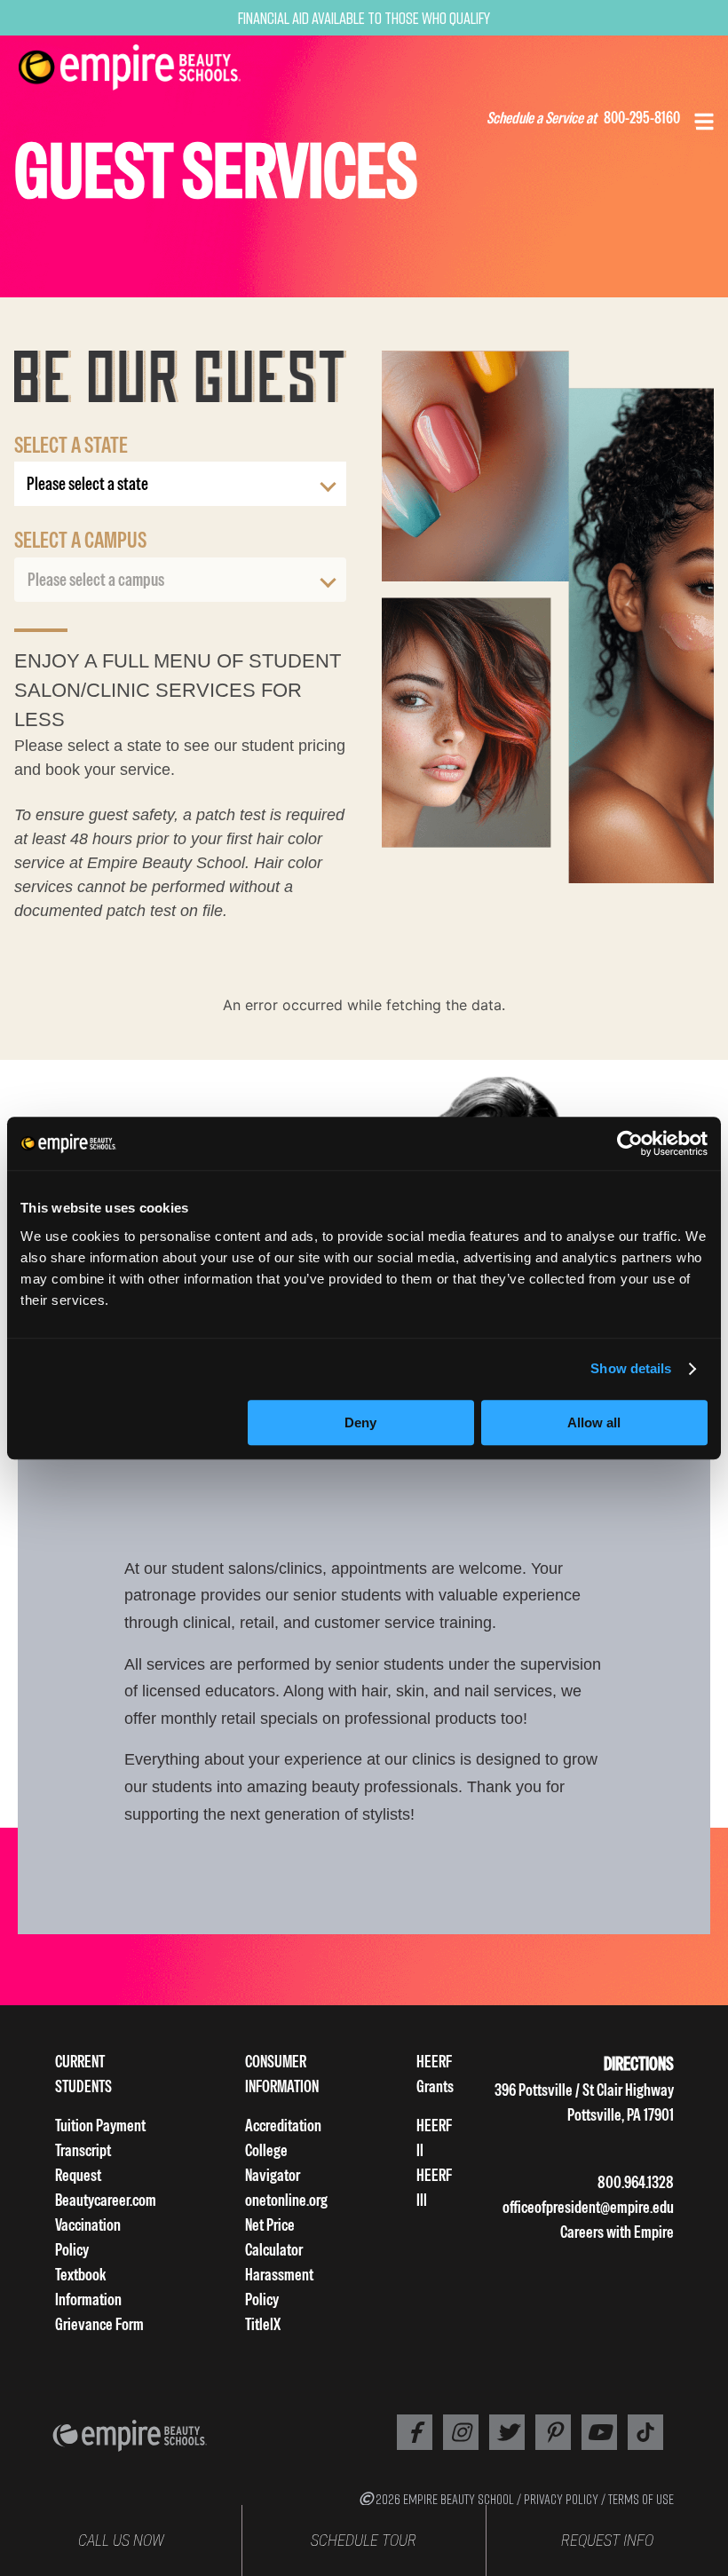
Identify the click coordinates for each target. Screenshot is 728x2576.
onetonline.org (286, 2200)
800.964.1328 (636, 2182)
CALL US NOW (121, 2540)
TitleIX (263, 2324)
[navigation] (152, 67)
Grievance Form (99, 2324)
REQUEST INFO (607, 2540)
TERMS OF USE (641, 2499)
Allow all (594, 1422)
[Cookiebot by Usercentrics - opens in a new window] (630, 1143)
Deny (360, 1422)
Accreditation (283, 2126)
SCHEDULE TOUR (364, 2540)
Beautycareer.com (106, 2200)
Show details (631, 1368)
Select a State (71, 445)
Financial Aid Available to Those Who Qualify (364, 18)
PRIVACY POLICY (561, 2499)
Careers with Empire (617, 2232)
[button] (704, 120)
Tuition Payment (100, 2126)
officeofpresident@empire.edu (588, 2207)
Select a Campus (80, 540)
